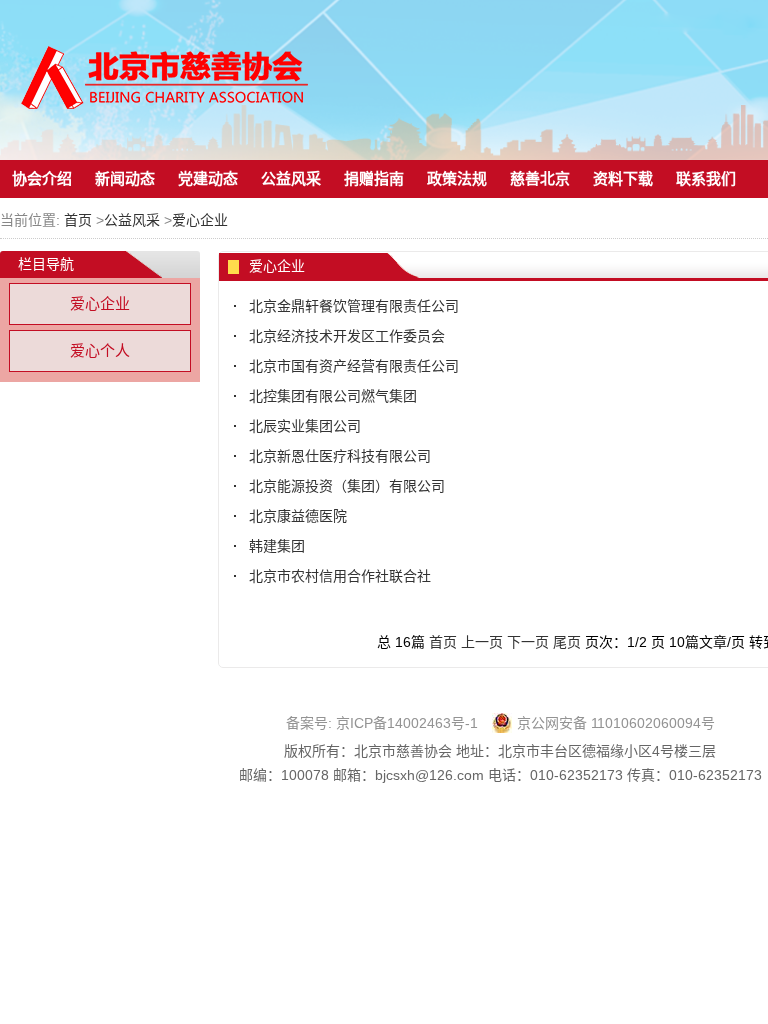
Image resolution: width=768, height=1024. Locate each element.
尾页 (567, 642)
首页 (78, 220)
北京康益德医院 (298, 516)
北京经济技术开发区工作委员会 (347, 336)
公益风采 (291, 178)
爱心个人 (100, 350)
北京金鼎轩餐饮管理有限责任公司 (354, 306)
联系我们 (706, 178)
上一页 (482, 642)
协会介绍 (42, 178)
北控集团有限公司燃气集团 (333, 396)
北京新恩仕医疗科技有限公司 (340, 456)
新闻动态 (125, 178)
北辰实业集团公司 (305, 426)
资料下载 (623, 178)
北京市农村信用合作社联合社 (340, 576)
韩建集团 (277, 546)
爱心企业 (200, 220)
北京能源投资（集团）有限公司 (347, 486)
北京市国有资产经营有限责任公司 (354, 366)
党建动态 (208, 178)
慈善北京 (540, 178)
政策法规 (457, 178)
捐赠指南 (374, 178)
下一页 (528, 642)
